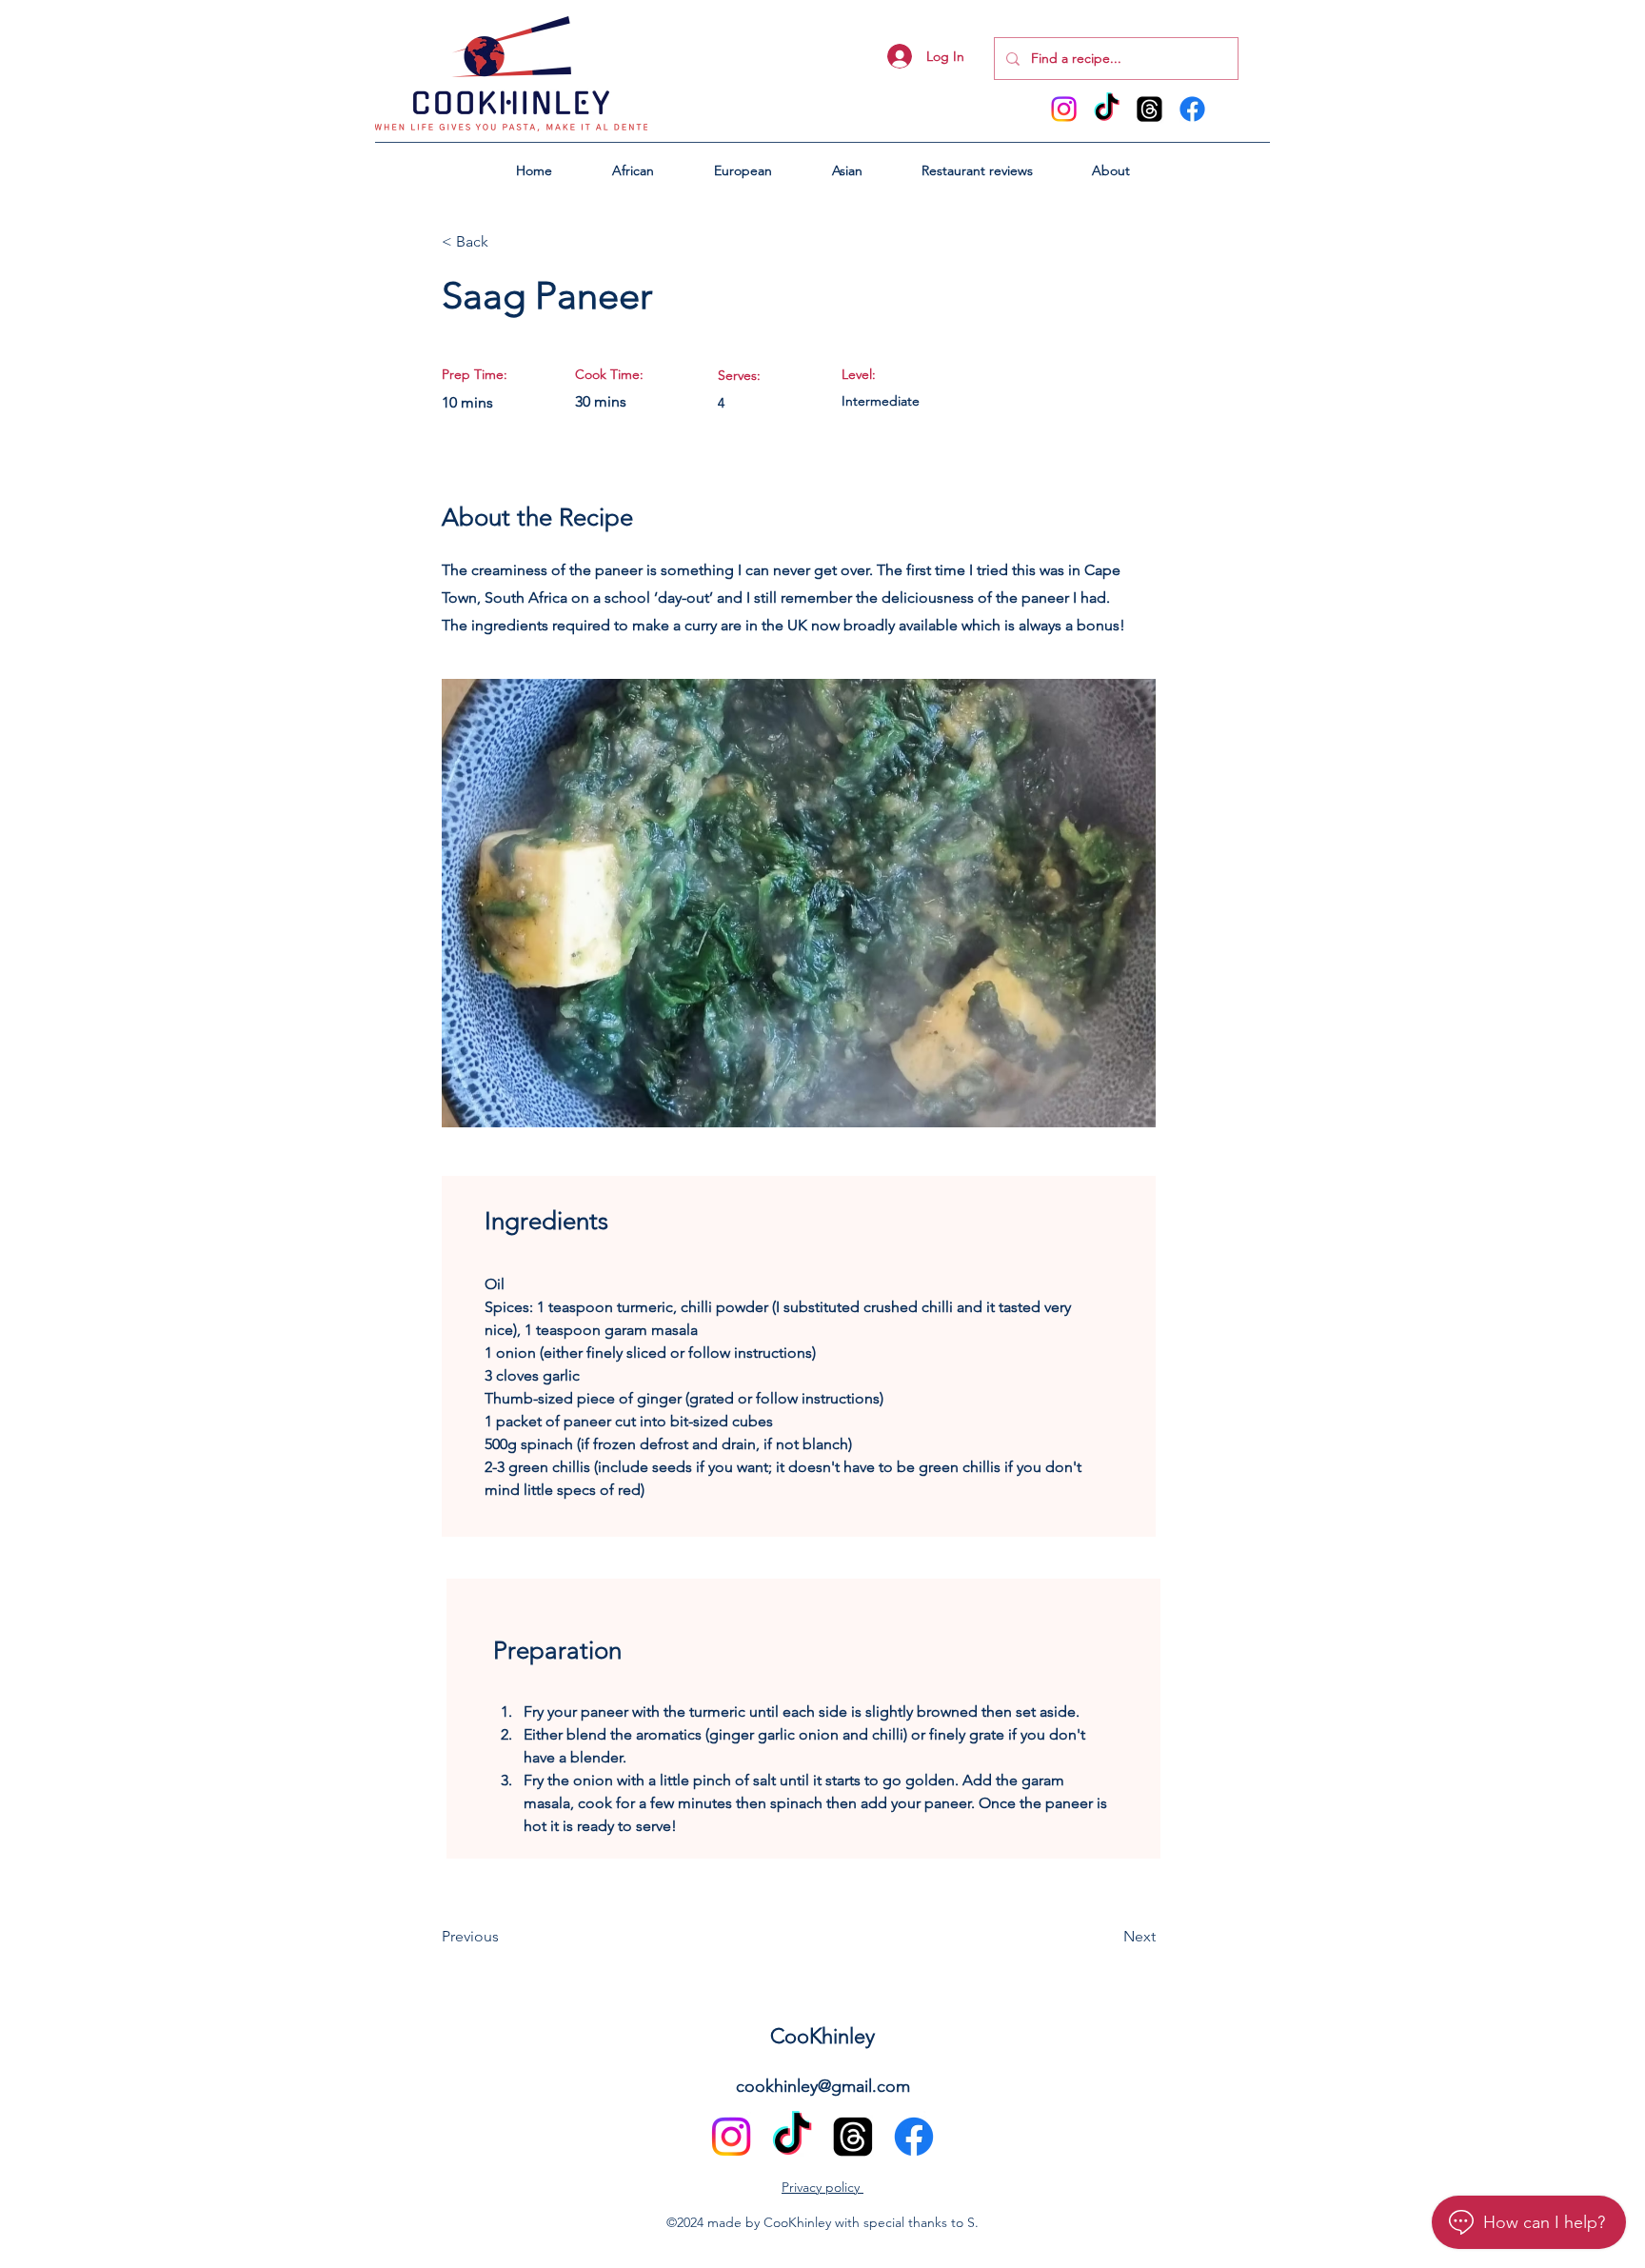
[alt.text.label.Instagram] (1064, 109)
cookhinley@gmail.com (823, 2086)
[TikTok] (1107, 109)
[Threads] (1150, 109)
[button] (633, 170)
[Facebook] (1192, 109)
